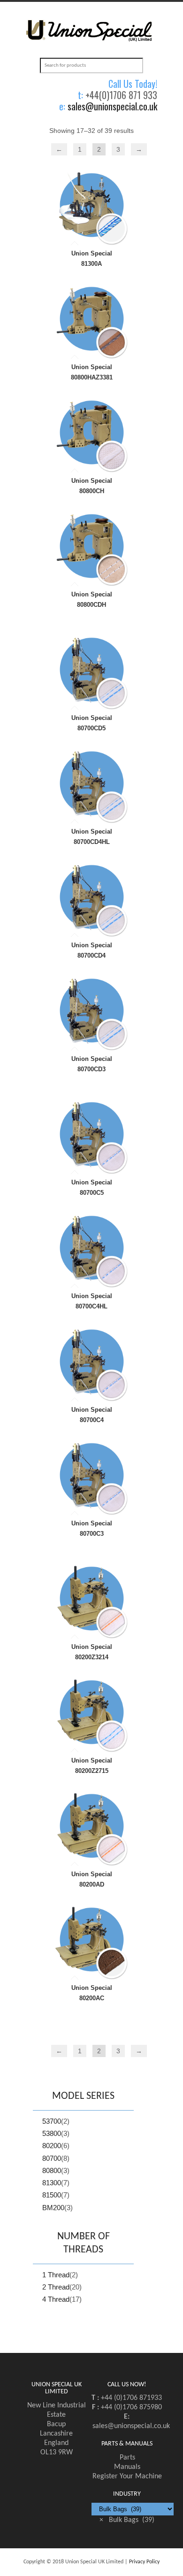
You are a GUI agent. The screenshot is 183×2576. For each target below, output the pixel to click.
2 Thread (56, 2287)
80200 (52, 2146)
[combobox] (127, 2520)
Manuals (127, 2467)
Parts (127, 2458)
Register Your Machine (127, 2476)
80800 (52, 2170)
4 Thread (56, 2299)
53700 (52, 2121)
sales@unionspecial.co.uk (112, 106)
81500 (52, 2195)
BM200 (53, 2208)
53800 (52, 2133)
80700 (52, 2158)
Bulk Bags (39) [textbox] (127, 2520)
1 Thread (56, 2275)
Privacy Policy (144, 2562)
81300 (52, 2183)
